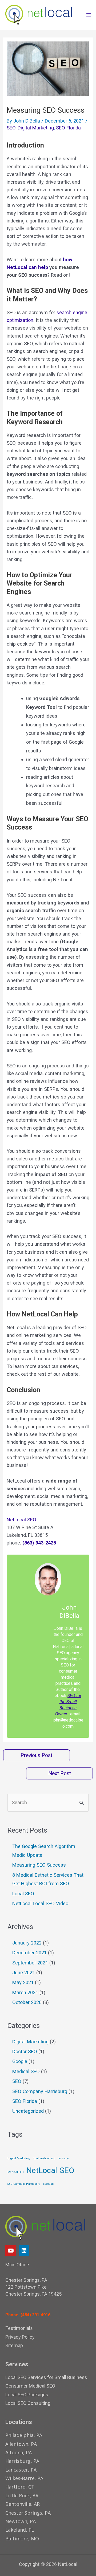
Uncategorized (28, 2111)
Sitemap (14, 2345)
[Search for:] (48, 1802)
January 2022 (27, 1943)
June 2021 (24, 1973)
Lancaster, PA (21, 2470)
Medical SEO (26, 2071)
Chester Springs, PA (28, 2513)
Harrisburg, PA (22, 2461)
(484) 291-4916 (35, 2315)
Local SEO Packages (27, 2395)
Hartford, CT (20, 2487)
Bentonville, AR (23, 2504)
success (48, 2184)
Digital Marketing (36, 128)
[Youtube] (11, 2251)
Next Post (60, 1773)
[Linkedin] (24, 2251)
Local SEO (23, 1894)
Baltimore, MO (22, 2539)
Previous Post (36, 1755)
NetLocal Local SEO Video (40, 1903)
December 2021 (29, 1953)
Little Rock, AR (22, 2495)
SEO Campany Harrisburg (24, 2184)
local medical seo (44, 2158)
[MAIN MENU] (88, 15)
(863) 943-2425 (39, 1543)
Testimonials (19, 2328)
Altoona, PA (19, 2452)
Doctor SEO (25, 2051)
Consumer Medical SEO (30, 2386)
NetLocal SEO (21, 1520)
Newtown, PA (21, 2521)
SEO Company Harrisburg (40, 2091)
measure (63, 2158)
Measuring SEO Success (39, 1865)
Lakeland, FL (20, 2530)
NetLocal (42, 2170)
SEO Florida (68, 128)
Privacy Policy (20, 2337)
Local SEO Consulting (28, 2403)
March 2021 (25, 1992)
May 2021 (23, 1982)
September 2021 (30, 1963)
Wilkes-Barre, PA (24, 2478)
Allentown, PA (21, 2444)
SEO (11, 128)
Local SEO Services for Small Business (46, 2377)
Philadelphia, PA (24, 2435)
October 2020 (27, 2002)
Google (20, 2061)
